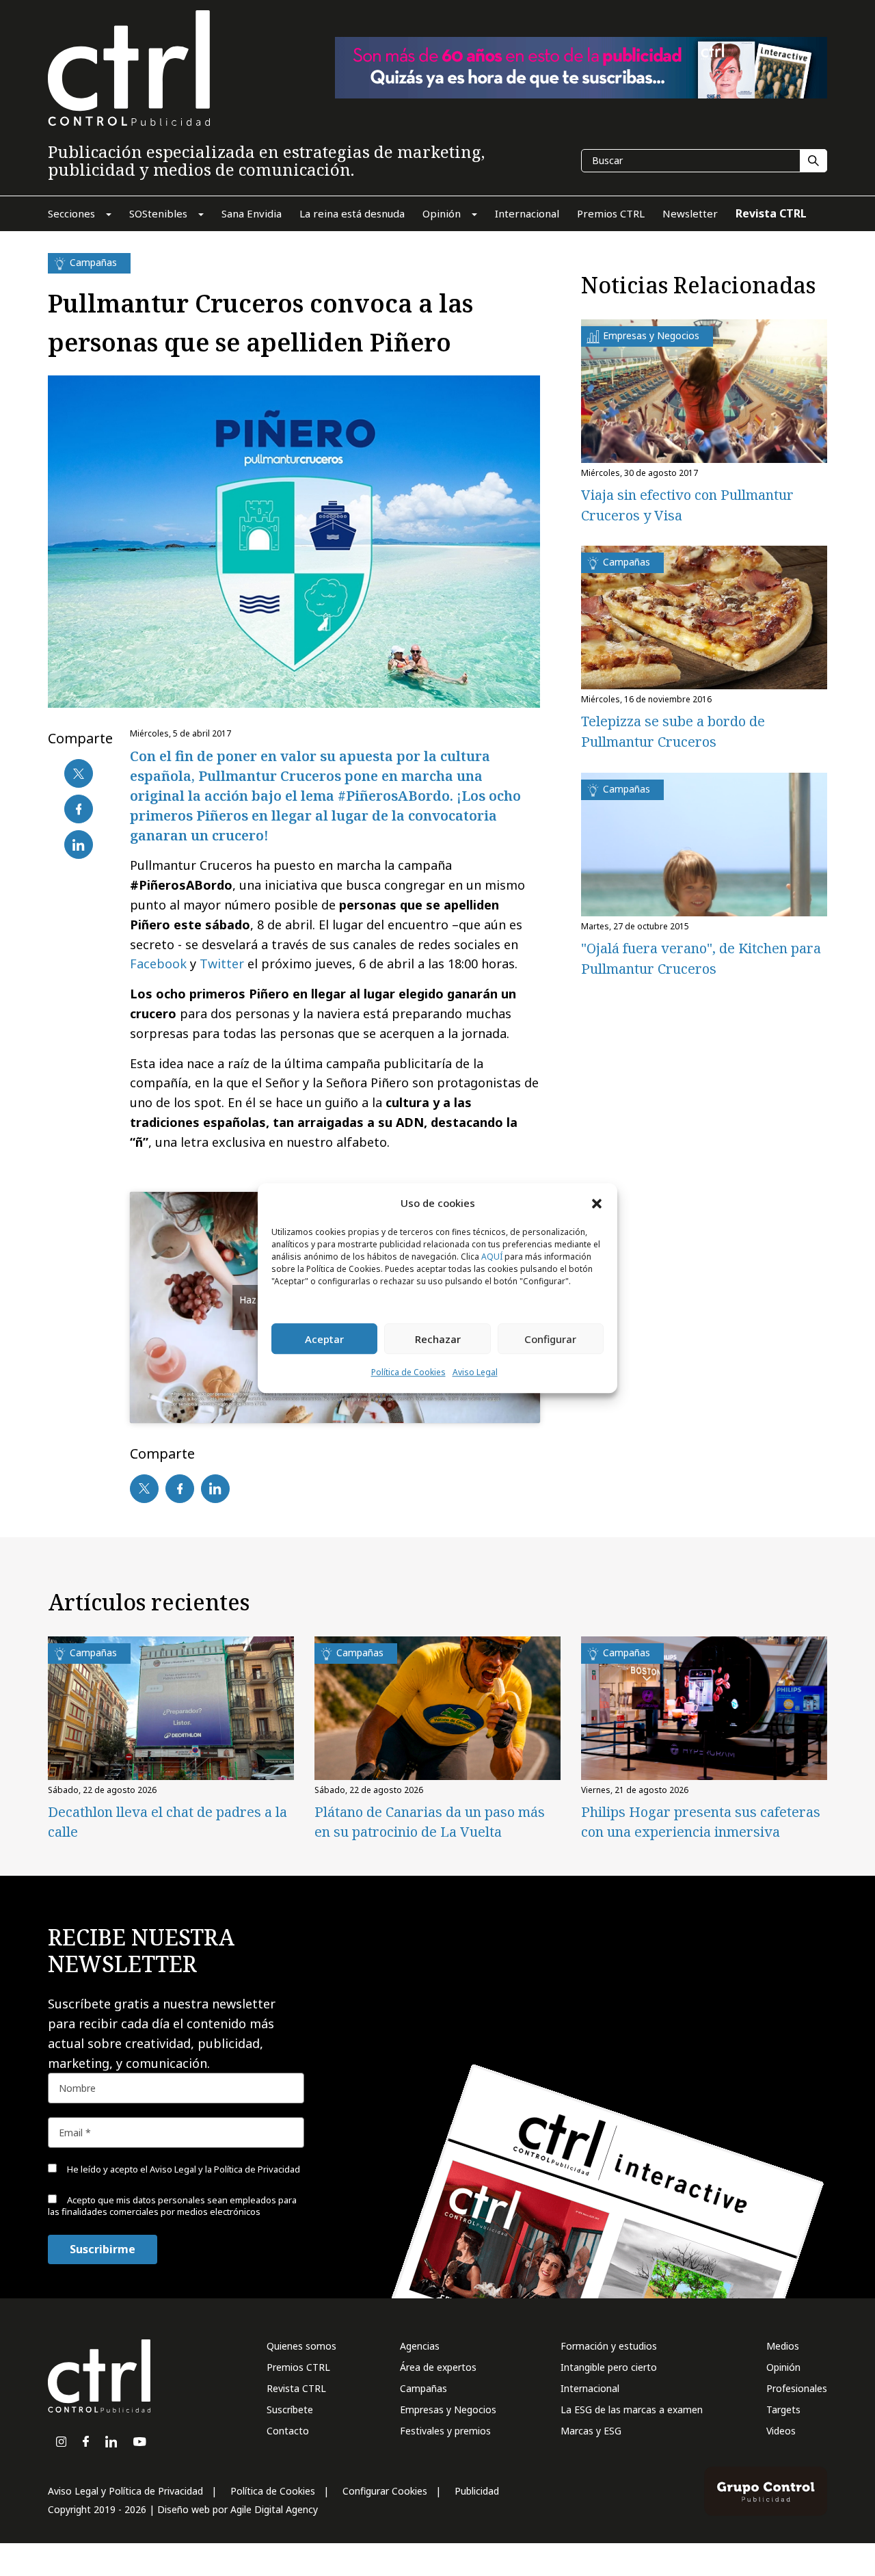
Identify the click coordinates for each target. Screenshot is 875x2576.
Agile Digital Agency (274, 2509)
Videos (781, 2431)
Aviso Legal (475, 1373)
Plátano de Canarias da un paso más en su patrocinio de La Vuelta (430, 1822)
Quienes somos (301, 2346)
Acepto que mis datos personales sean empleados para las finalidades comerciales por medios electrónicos (172, 2206)
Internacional (590, 2388)
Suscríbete (290, 2409)
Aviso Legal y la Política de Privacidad (225, 2169)
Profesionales (797, 2388)
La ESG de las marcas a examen (632, 2409)
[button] (597, 1203)
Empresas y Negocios (448, 2409)
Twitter (222, 964)
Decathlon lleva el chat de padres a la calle (167, 1822)
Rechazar (438, 1339)
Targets (783, 2409)
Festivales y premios (445, 2431)
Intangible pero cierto (609, 2367)
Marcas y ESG (591, 2431)
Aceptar (324, 1339)
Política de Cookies (408, 1373)
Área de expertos (438, 2367)
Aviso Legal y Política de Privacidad (125, 2491)
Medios (783, 2346)
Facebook (158, 964)
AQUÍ (492, 1257)
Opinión (783, 2367)
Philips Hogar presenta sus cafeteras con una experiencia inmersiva (701, 1822)
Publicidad (477, 2491)
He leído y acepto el (183, 2169)
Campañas (423, 2388)
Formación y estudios (609, 2346)
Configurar (550, 1339)
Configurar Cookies (385, 2491)
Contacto (288, 2431)
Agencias (420, 2346)
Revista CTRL (296, 2388)
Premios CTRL (298, 2367)
